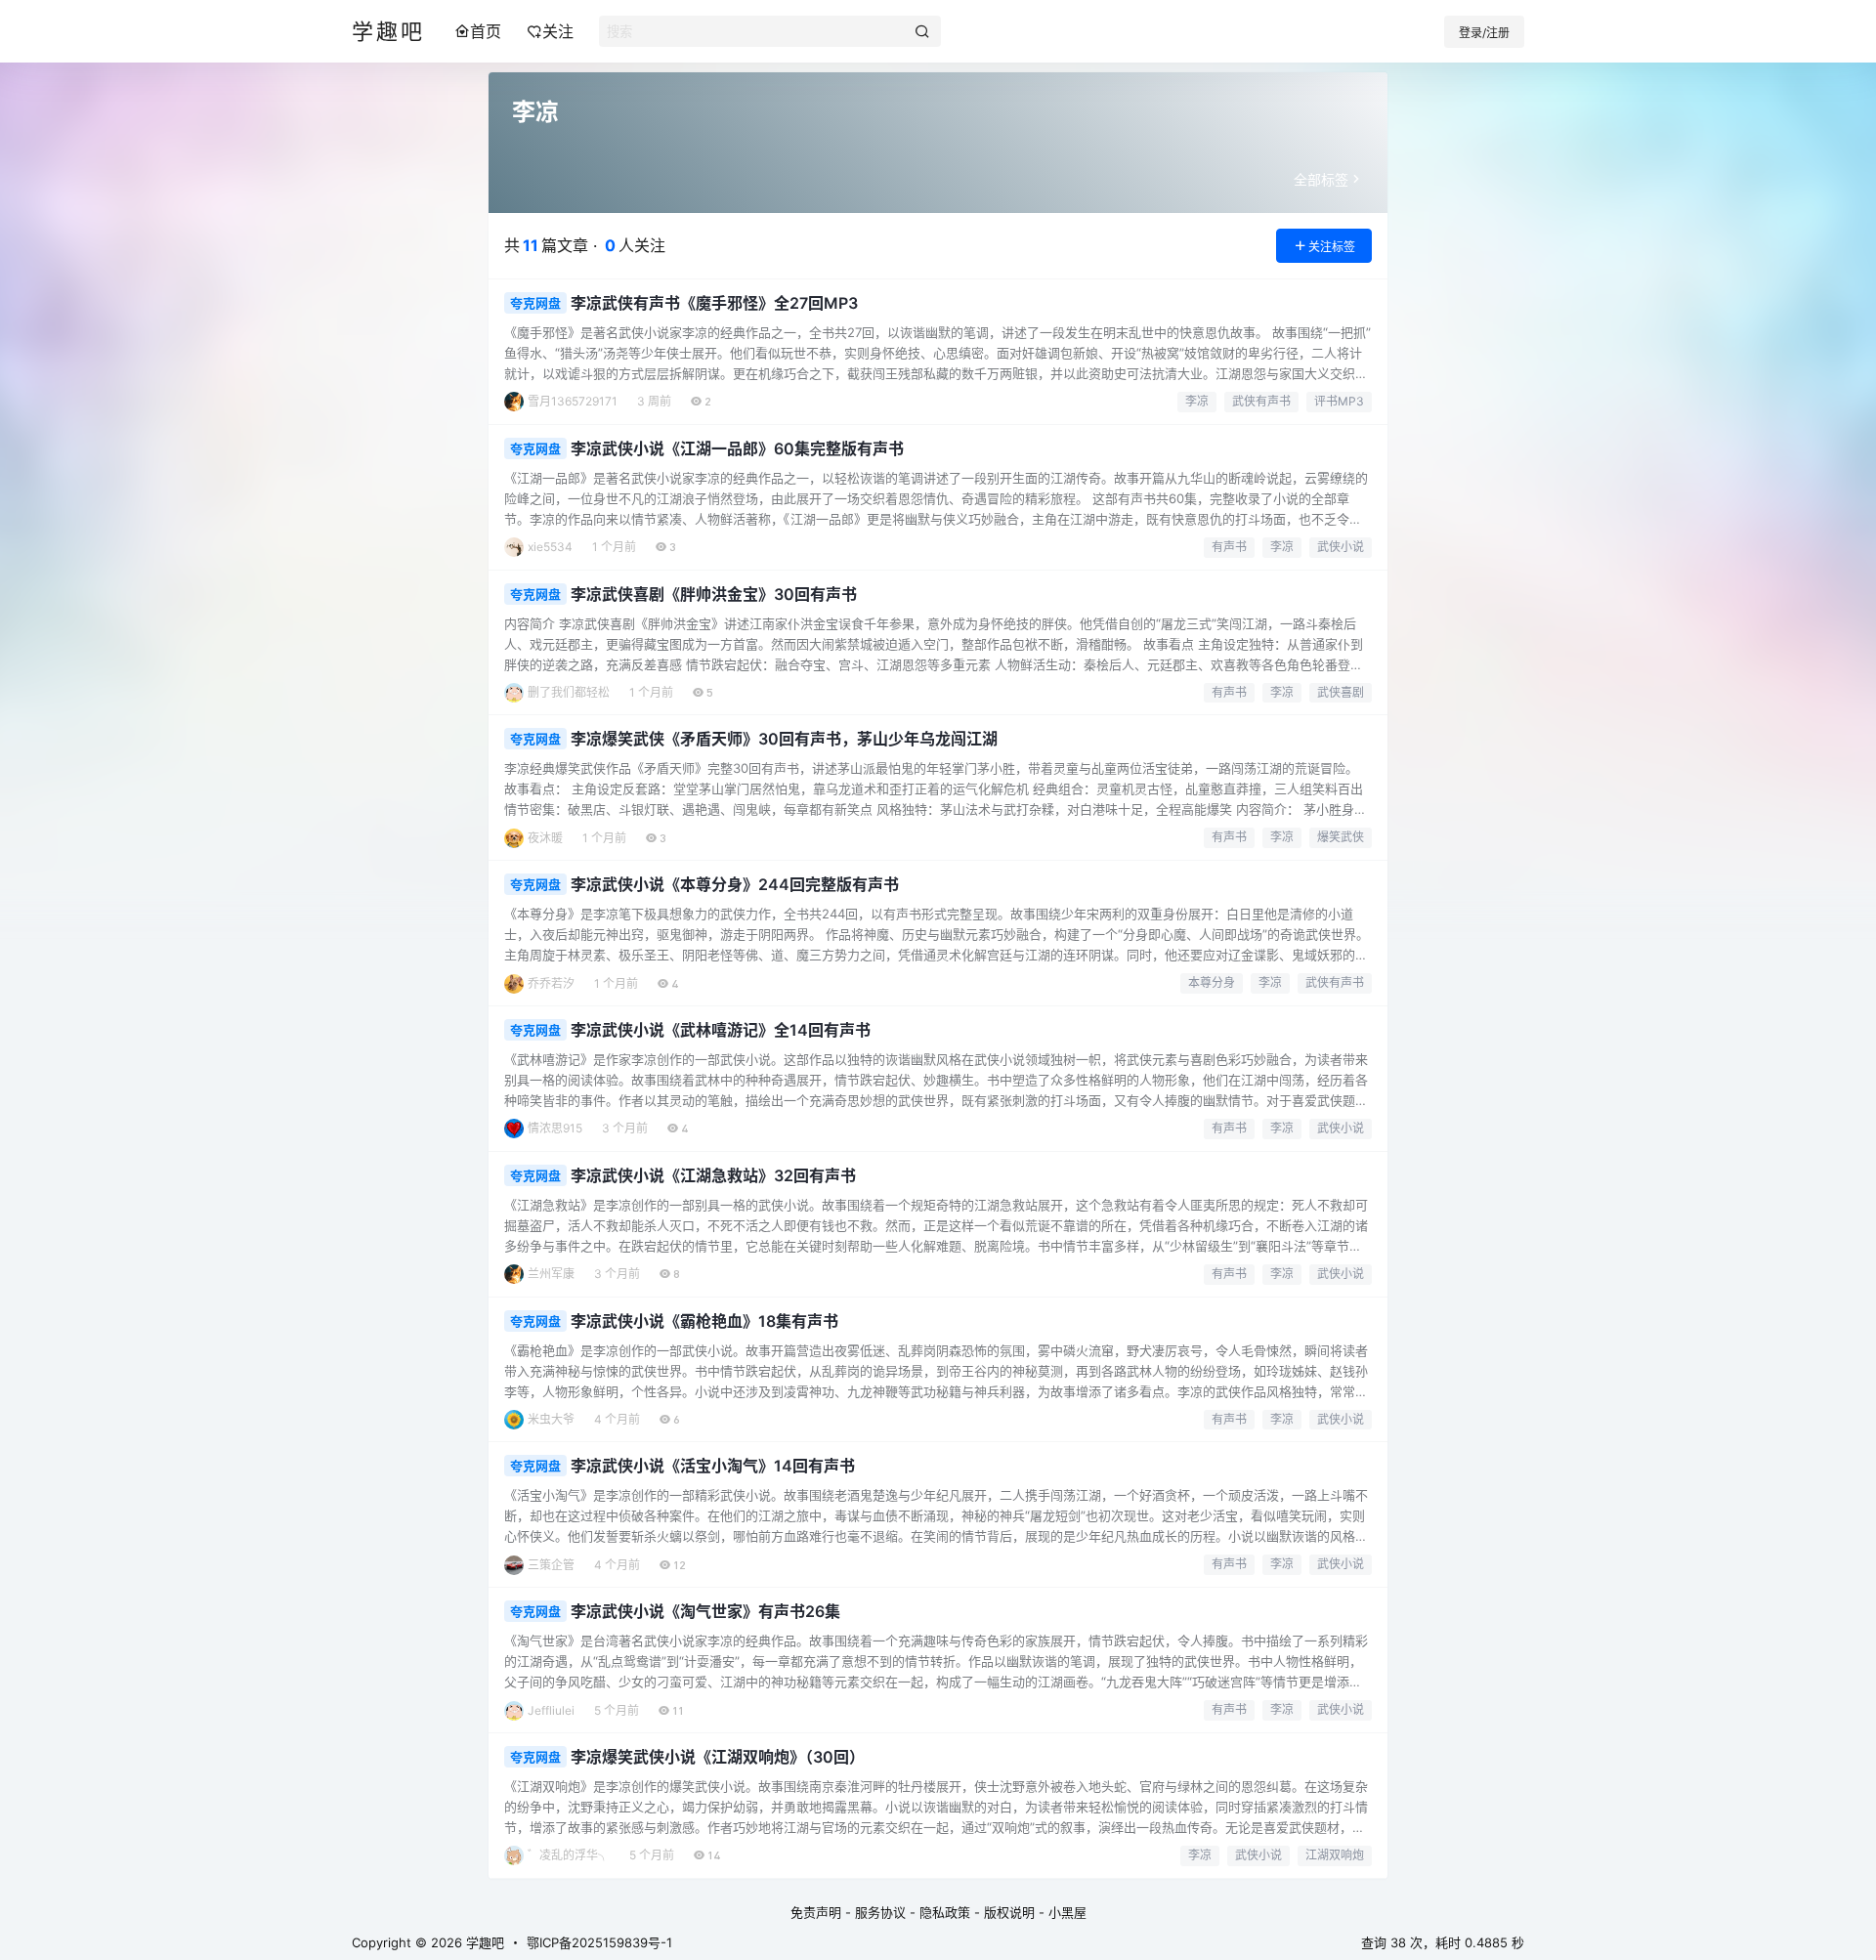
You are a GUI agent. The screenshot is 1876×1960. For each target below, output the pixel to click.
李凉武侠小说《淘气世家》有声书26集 (705, 1611)
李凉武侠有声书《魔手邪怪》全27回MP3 (714, 303)
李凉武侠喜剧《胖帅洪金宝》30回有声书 (714, 594)
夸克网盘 (535, 303)
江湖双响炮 (1335, 1855)
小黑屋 (1067, 1912)
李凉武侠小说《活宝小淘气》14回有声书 (713, 1466)
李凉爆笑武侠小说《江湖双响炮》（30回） (718, 1757)
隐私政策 (945, 1912)
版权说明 (1009, 1912)
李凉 (1197, 401)
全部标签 (1321, 179)
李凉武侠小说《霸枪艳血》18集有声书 (704, 1321)
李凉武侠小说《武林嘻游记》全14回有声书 (721, 1030)
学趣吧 (483, 1942)
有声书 (1229, 547)
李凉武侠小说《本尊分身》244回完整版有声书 (735, 884)
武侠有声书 (1261, 401)
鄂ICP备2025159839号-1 (599, 1942)
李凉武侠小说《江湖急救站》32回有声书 (713, 1175)
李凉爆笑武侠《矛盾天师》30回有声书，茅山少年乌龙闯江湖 (784, 739)
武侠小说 (1341, 547)
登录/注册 (1484, 33)
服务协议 (880, 1912)
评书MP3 (1339, 401)
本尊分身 (1212, 982)
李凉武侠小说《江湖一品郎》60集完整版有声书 (737, 448)
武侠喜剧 (1341, 692)
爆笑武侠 (1341, 837)
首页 (486, 31)
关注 (558, 31)
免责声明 (816, 1912)
